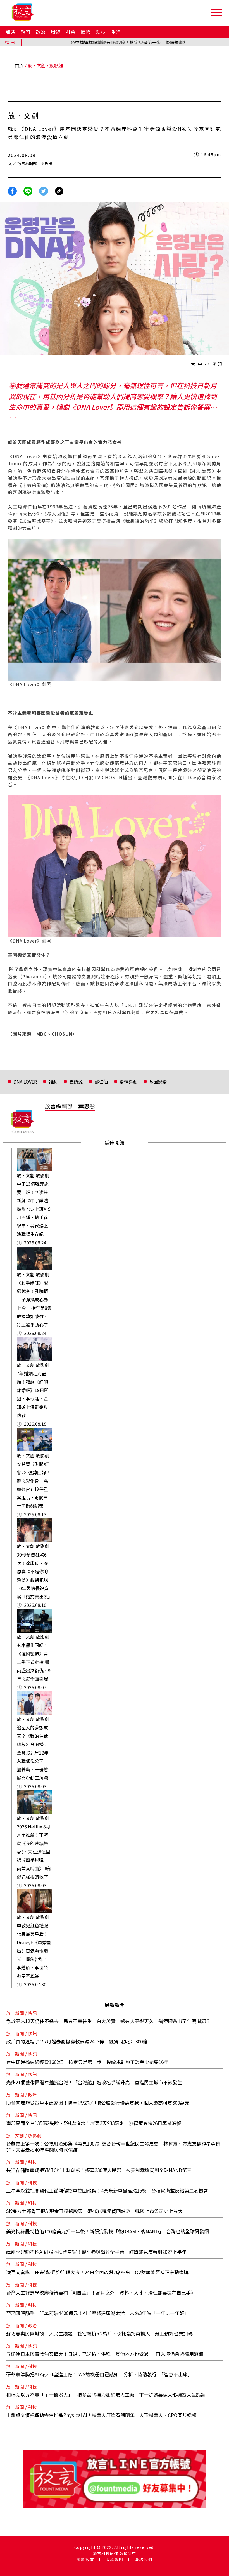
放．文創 (37, 65)
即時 (10, 32)
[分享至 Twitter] (44, 190)
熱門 (25, 32)
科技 (101, 32)
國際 (86, 32)
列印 (218, 364)
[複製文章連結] (59, 190)
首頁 (19, 65)
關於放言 (85, 2559)
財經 (56, 32)
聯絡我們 (144, 2559)
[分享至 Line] (28, 190)
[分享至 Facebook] (12, 190)
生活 (116, 32)
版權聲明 (115, 2559)
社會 (71, 32)
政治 (40, 32)
